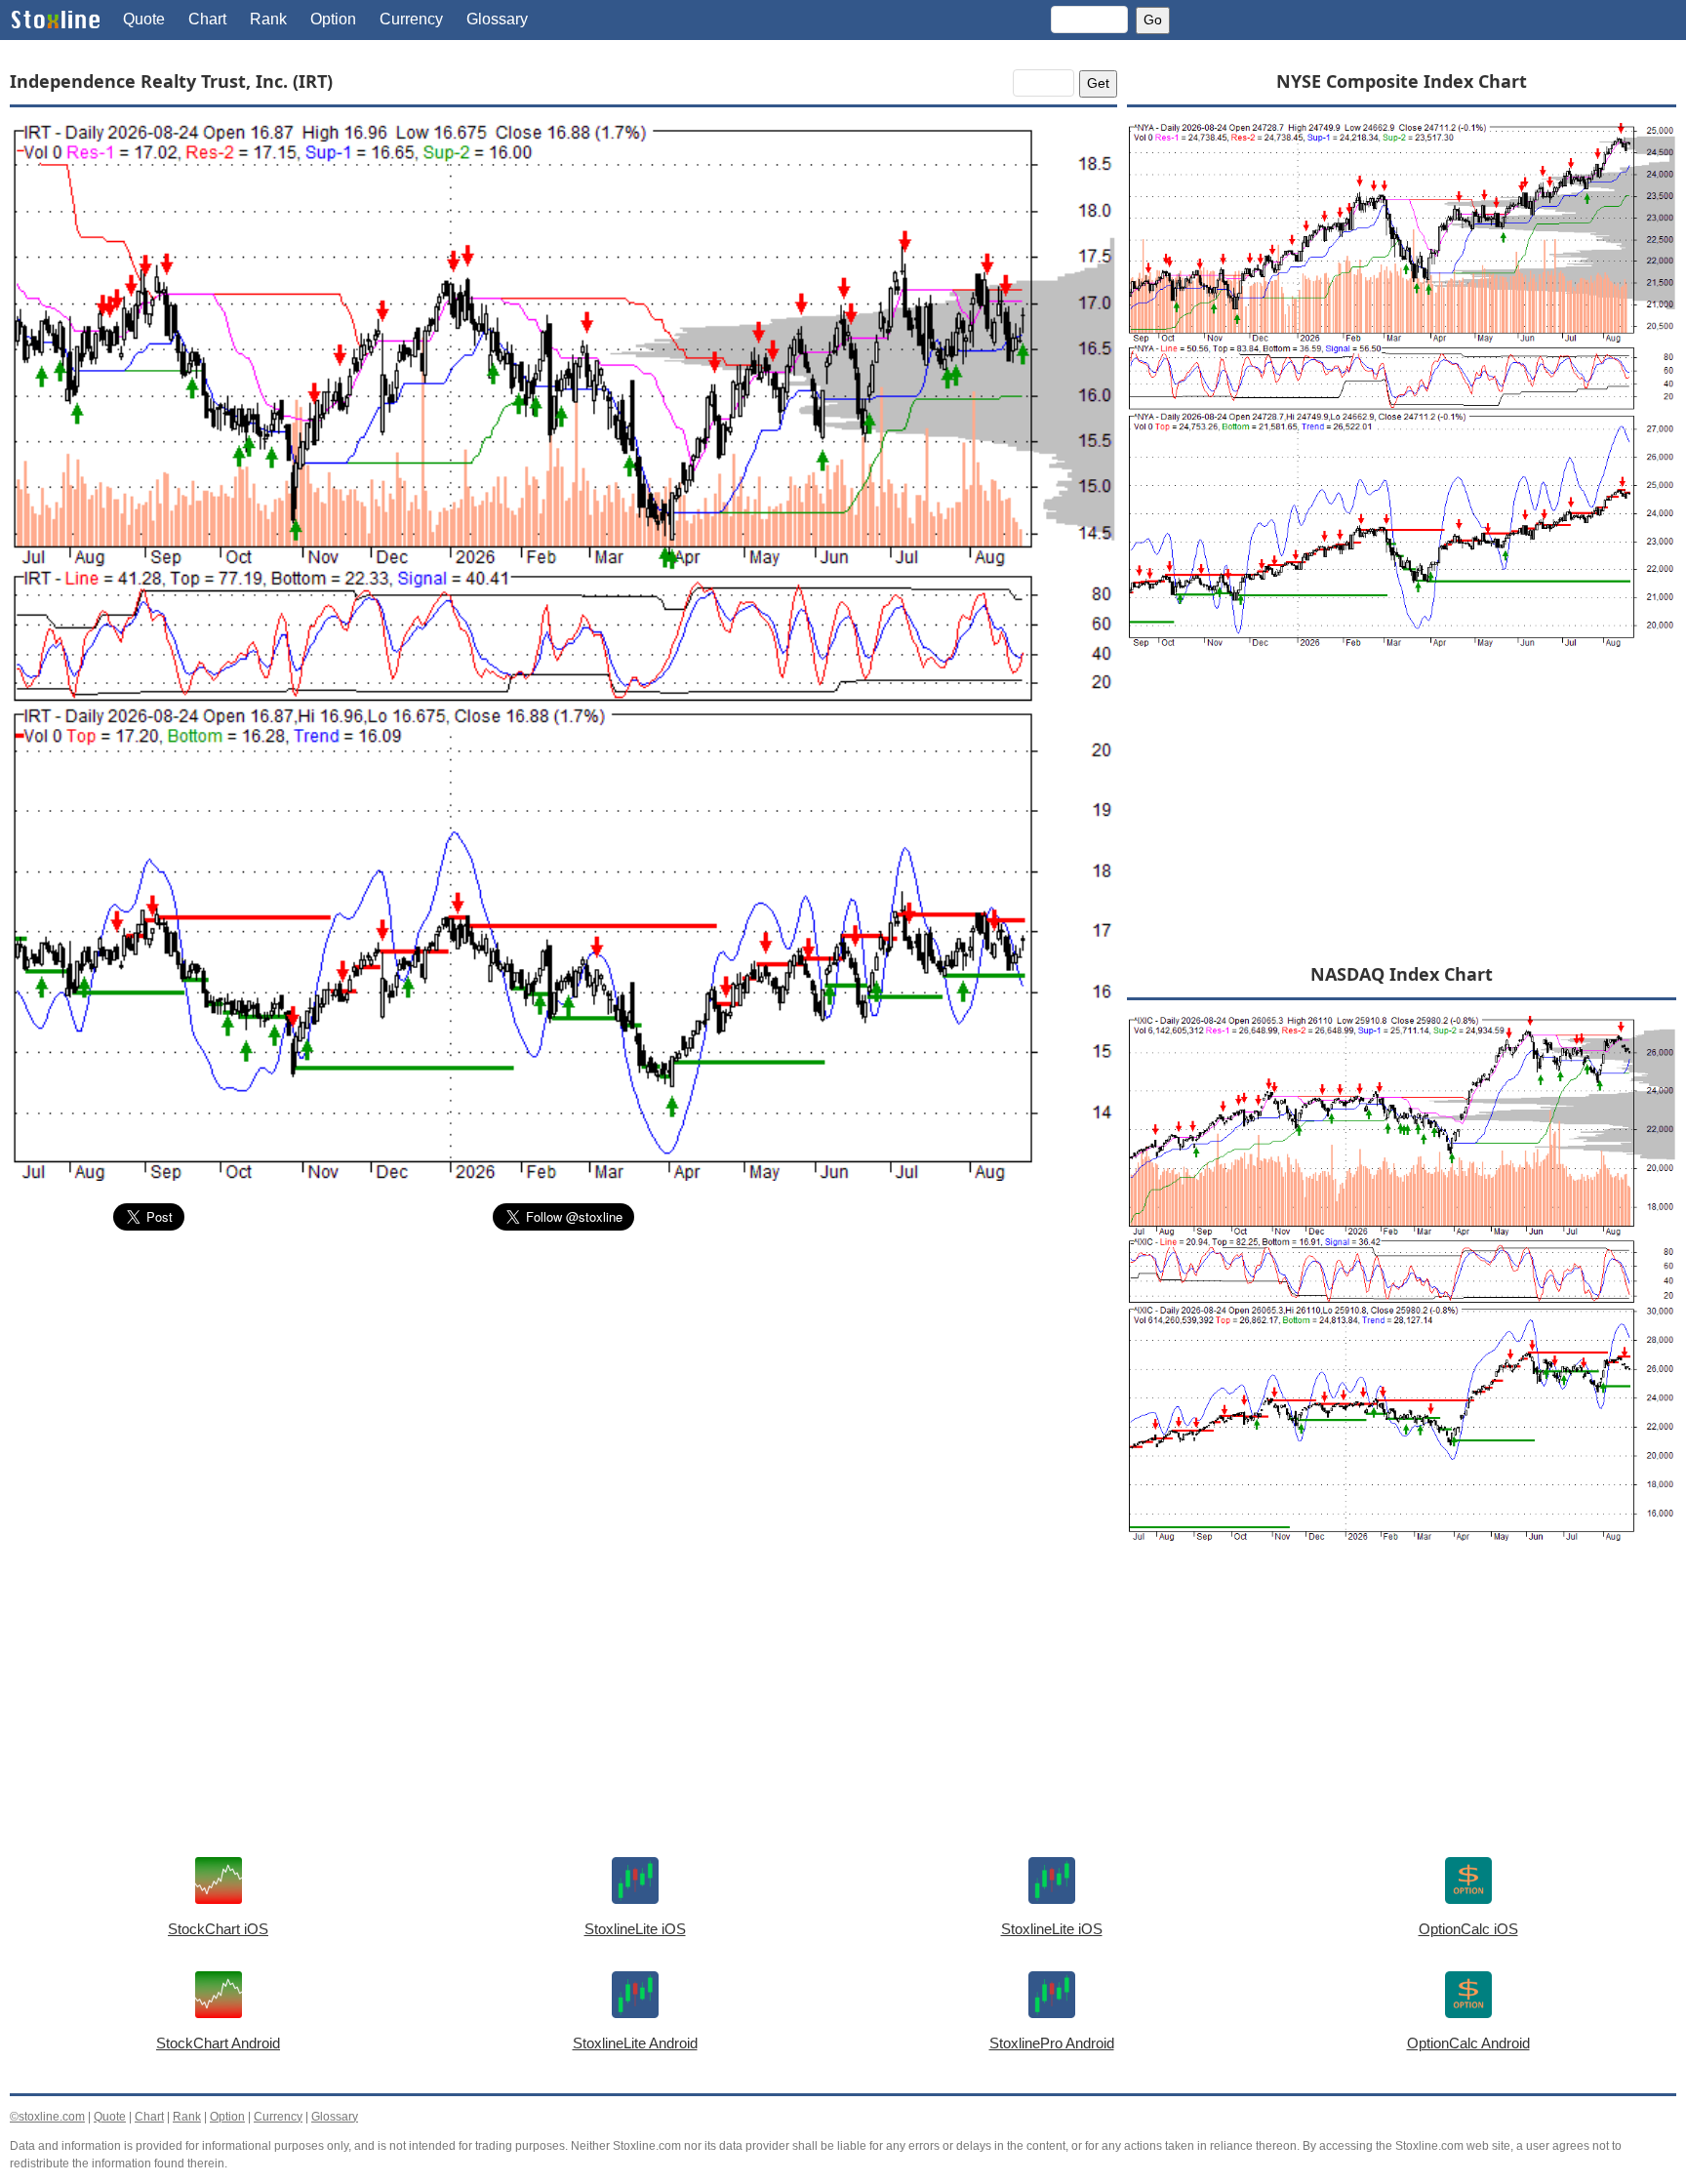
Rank (268, 19)
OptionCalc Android (1468, 2043)
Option (333, 19)
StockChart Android (218, 2043)
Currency (411, 19)
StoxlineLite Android (635, 2043)
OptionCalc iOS (1468, 1929)
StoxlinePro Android (1052, 2043)
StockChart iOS (218, 1929)
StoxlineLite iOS (635, 1929)
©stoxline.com (47, 2117)
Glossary (497, 19)
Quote (144, 19)
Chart (207, 19)
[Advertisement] (563, 1393)
